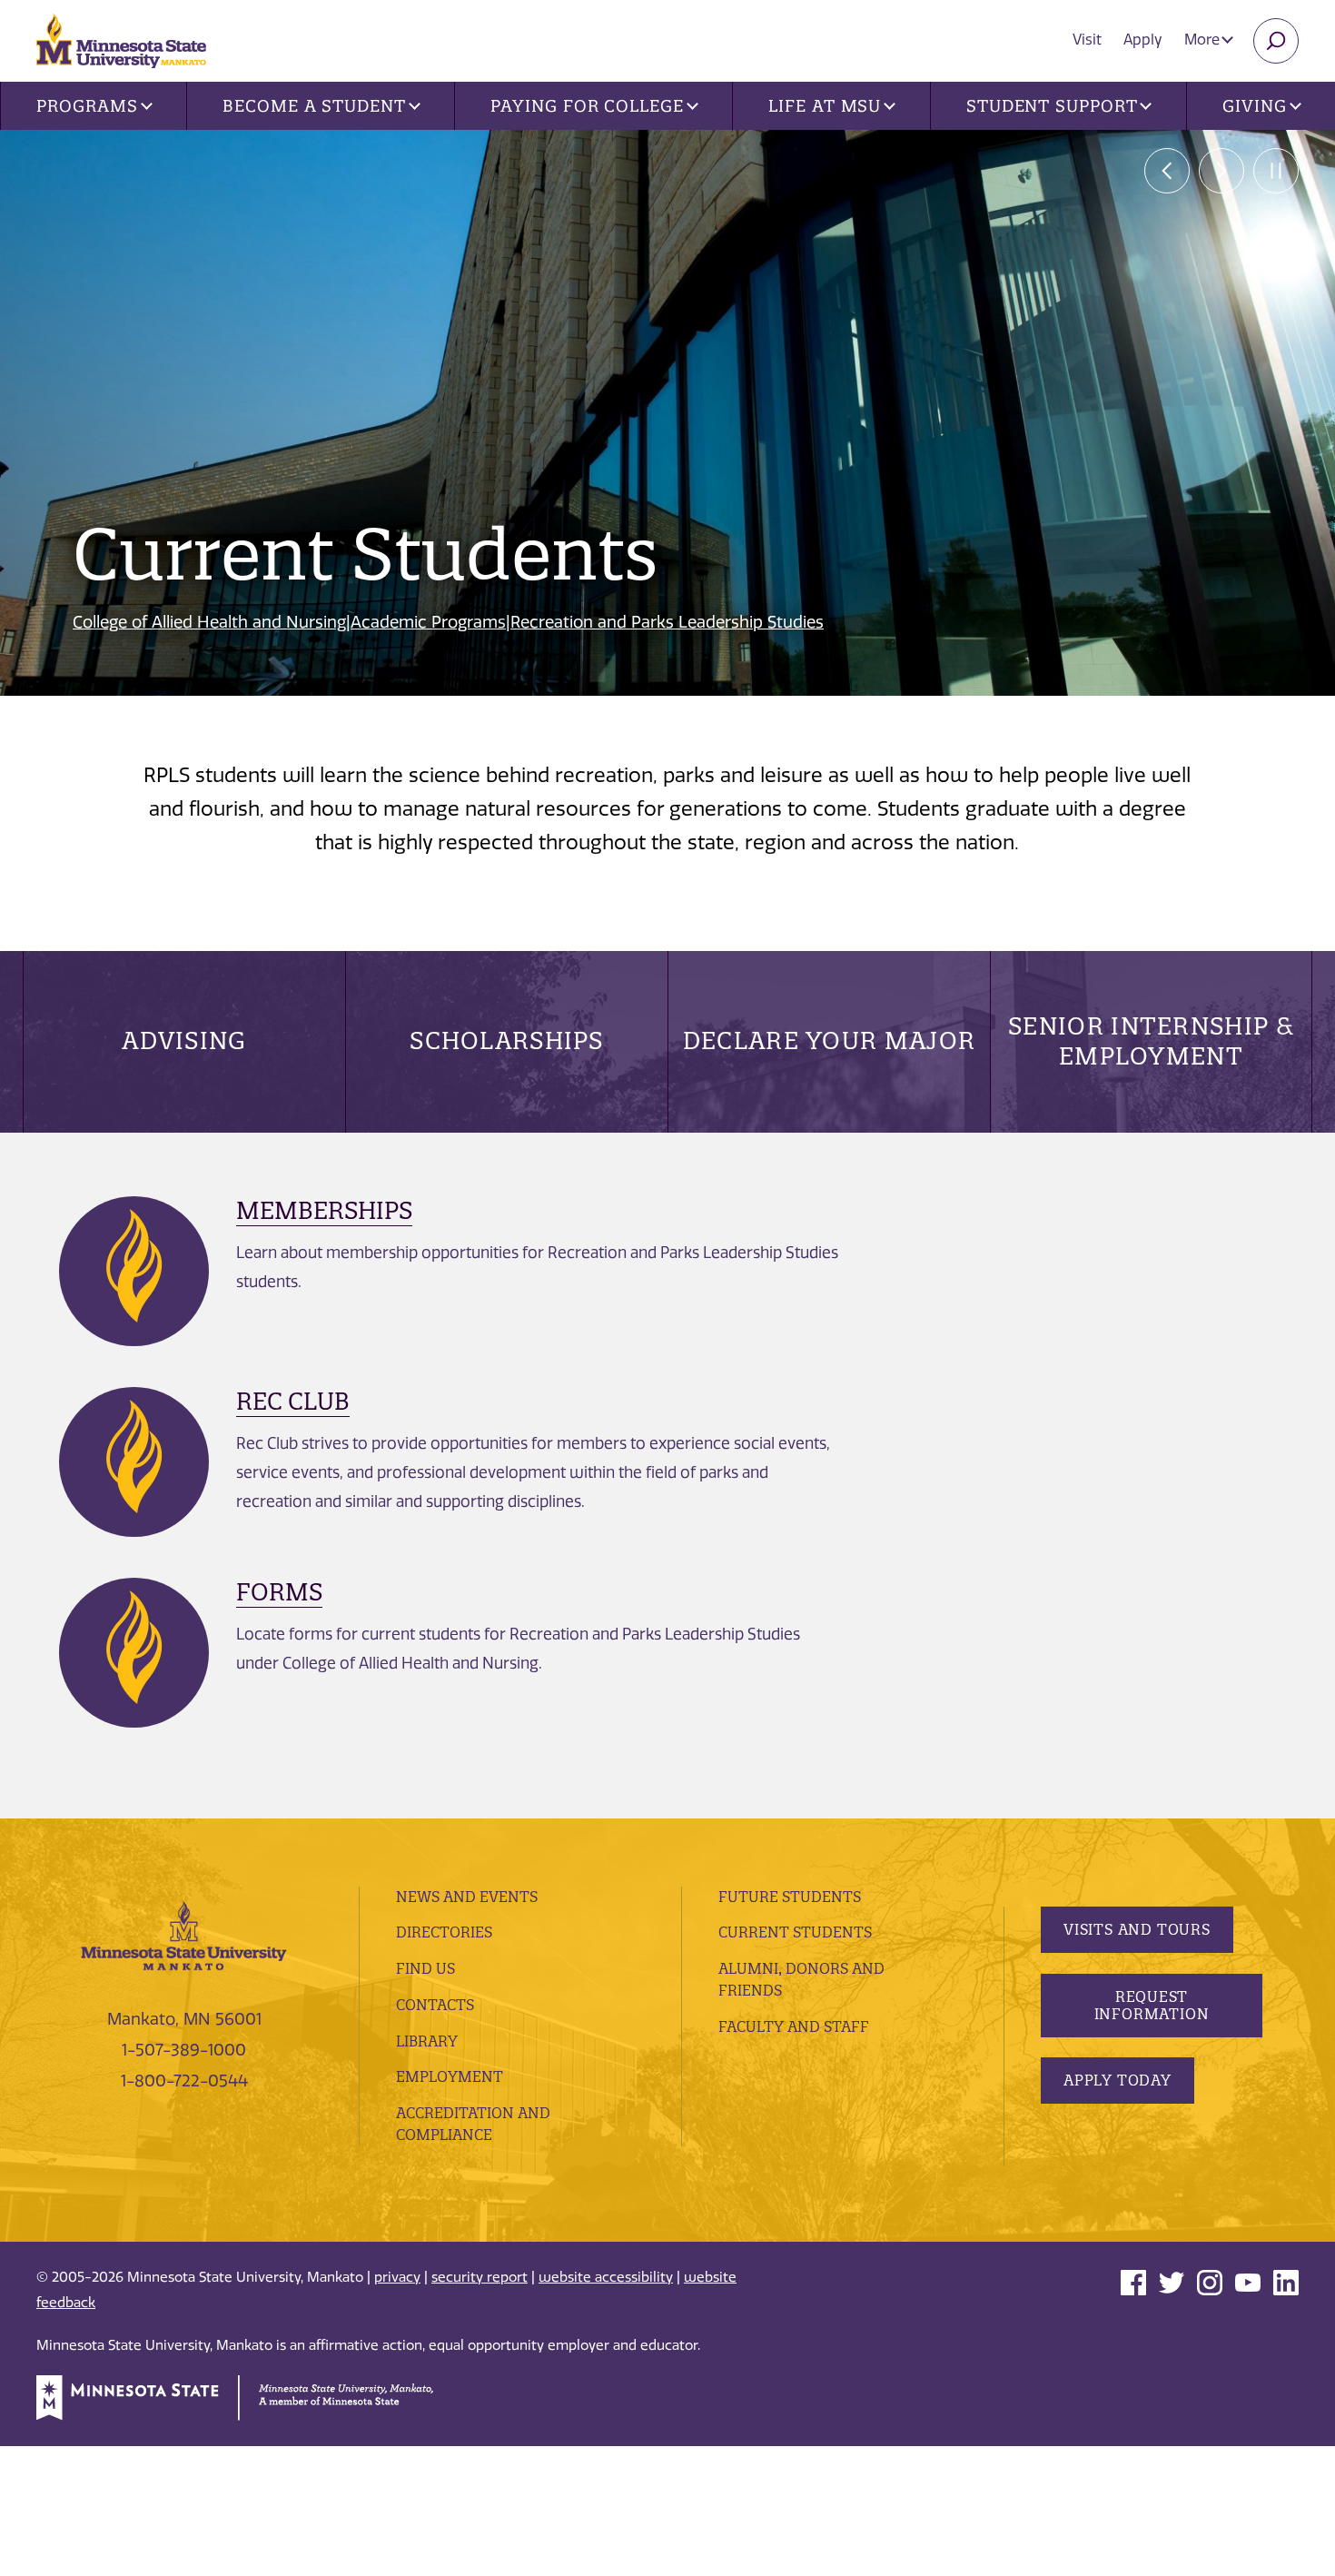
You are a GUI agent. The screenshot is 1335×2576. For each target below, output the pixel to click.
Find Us (425, 1968)
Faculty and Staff (794, 2026)
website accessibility (606, 2277)
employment (450, 2076)
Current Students (795, 1932)
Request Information (1152, 2005)
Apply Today (1117, 2080)
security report (480, 2277)
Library (427, 2041)
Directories (444, 1932)
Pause (1276, 171)
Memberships (324, 1210)
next (1221, 171)
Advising (184, 1040)
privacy (397, 2277)
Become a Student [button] (314, 106)
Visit (1087, 40)
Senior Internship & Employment (1151, 1040)
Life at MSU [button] (825, 106)
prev (1167, 171)
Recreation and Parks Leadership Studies (667, 622)
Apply (1143, 40)
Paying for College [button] (587, 106)
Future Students (790, 1897)
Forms (279, 1592)
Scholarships (507, 1040)
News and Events (467, 1897)
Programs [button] (87, 106)
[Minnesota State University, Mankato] (184, 1935)
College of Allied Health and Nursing (209, 622)
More (1204, 40)
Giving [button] (1254, 106)
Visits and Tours (1137, 1929)
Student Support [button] (1052, 106)
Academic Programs (428, 622)
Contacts (435, 2005)
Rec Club (293, 1401)
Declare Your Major (829, 1040)
